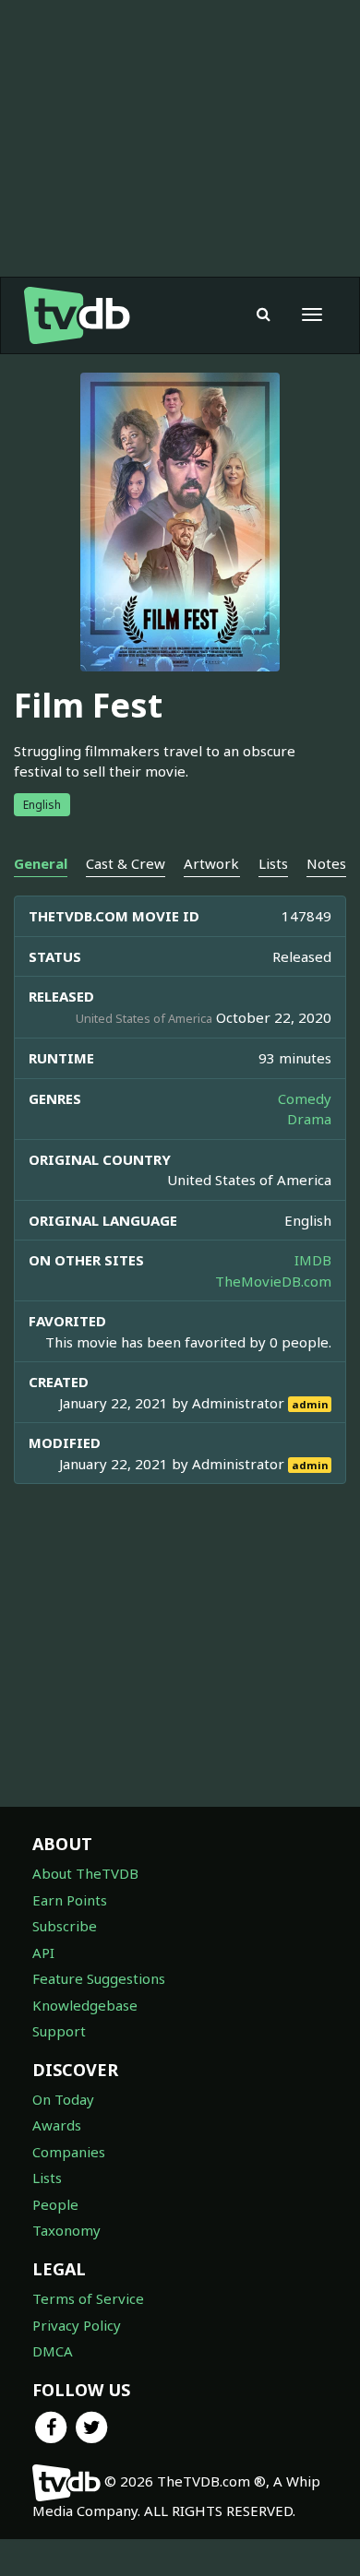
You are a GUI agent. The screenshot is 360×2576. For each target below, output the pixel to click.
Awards (57, 2125)
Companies (69, 2152)
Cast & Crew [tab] (126, 863)
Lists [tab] (273, 863)
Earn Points (70, 1900)
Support (59, 2031)
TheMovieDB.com (273, 1281)
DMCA (53, 2351)
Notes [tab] (326, 863)
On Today (63, 2099)
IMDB (313, 1260)
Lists (47, 2178)
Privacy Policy (77, 2325)
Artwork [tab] (211, 863)
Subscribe (65, 1926)
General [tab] (41, 863)
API (43, 1953)
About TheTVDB (85, 1873)
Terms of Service (88, 2298)
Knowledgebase (85, 2005)
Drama (309, 1119)
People (55, 2204)
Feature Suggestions (99, 1978)
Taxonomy (66, 2230)
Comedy (305, 1098)
